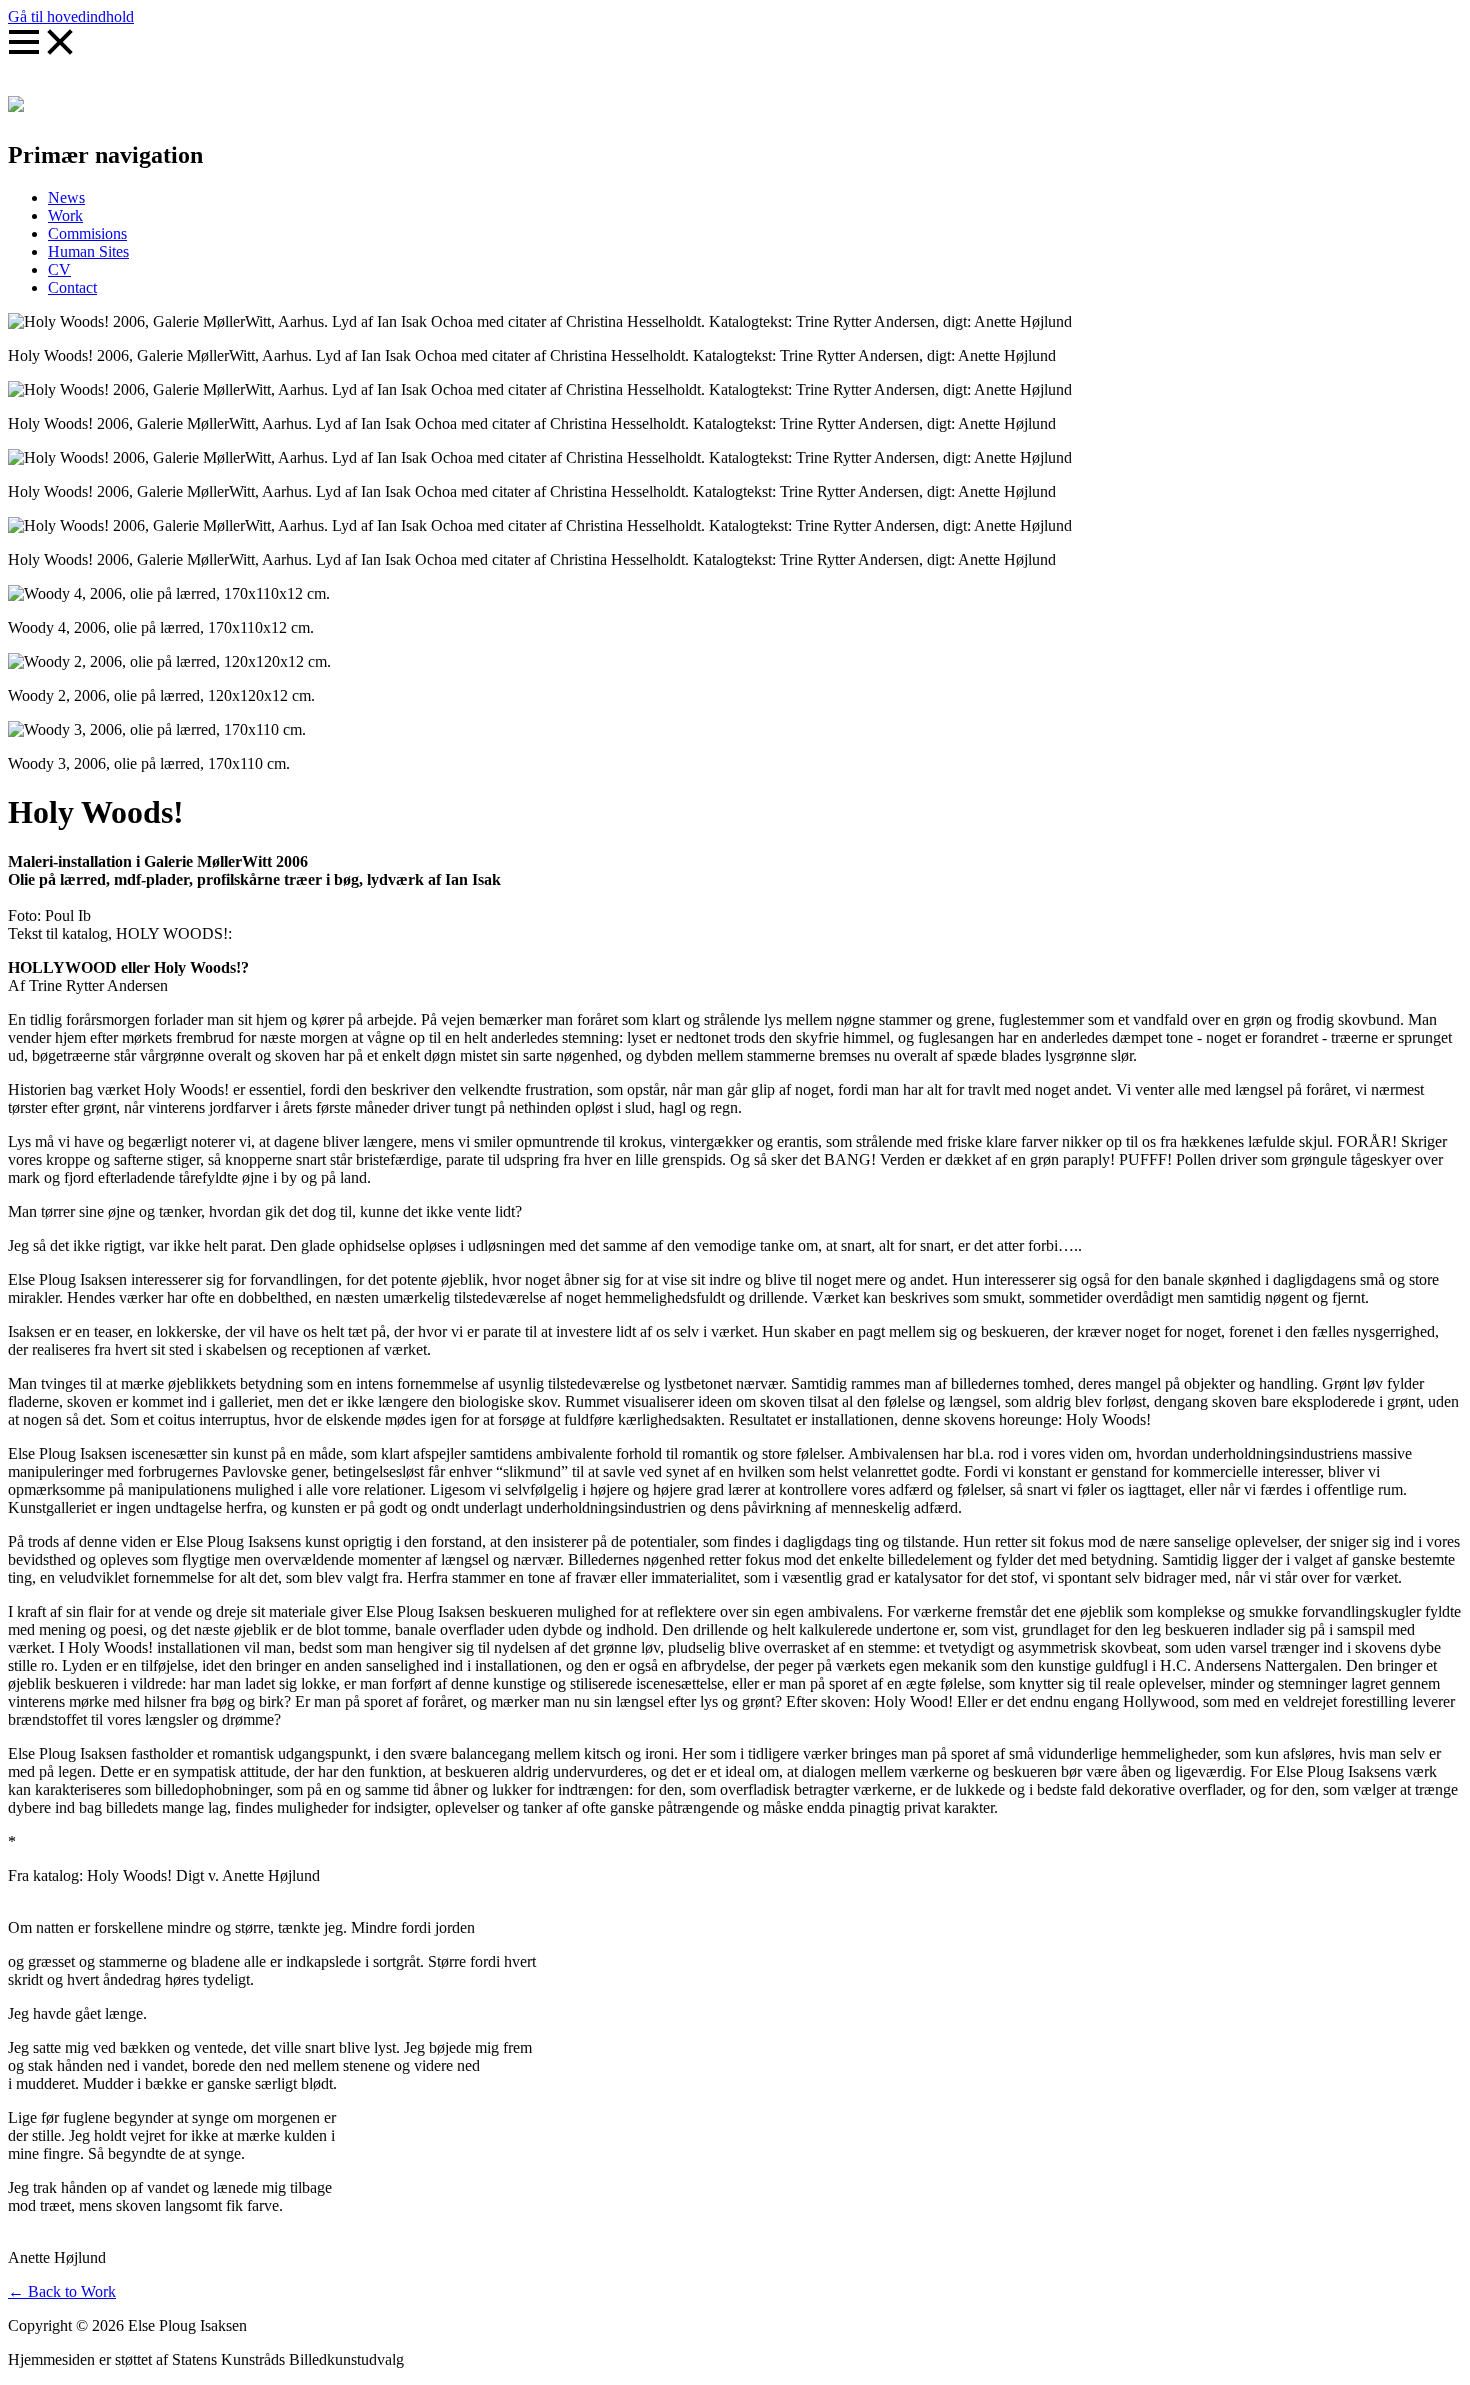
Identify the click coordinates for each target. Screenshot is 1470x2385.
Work (65, 215)
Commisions (87, 233)
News (66, 197)
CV (59, 269)
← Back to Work (62, 2291)
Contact (72, 287)
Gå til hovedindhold (71, 16)
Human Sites (88, 251)
